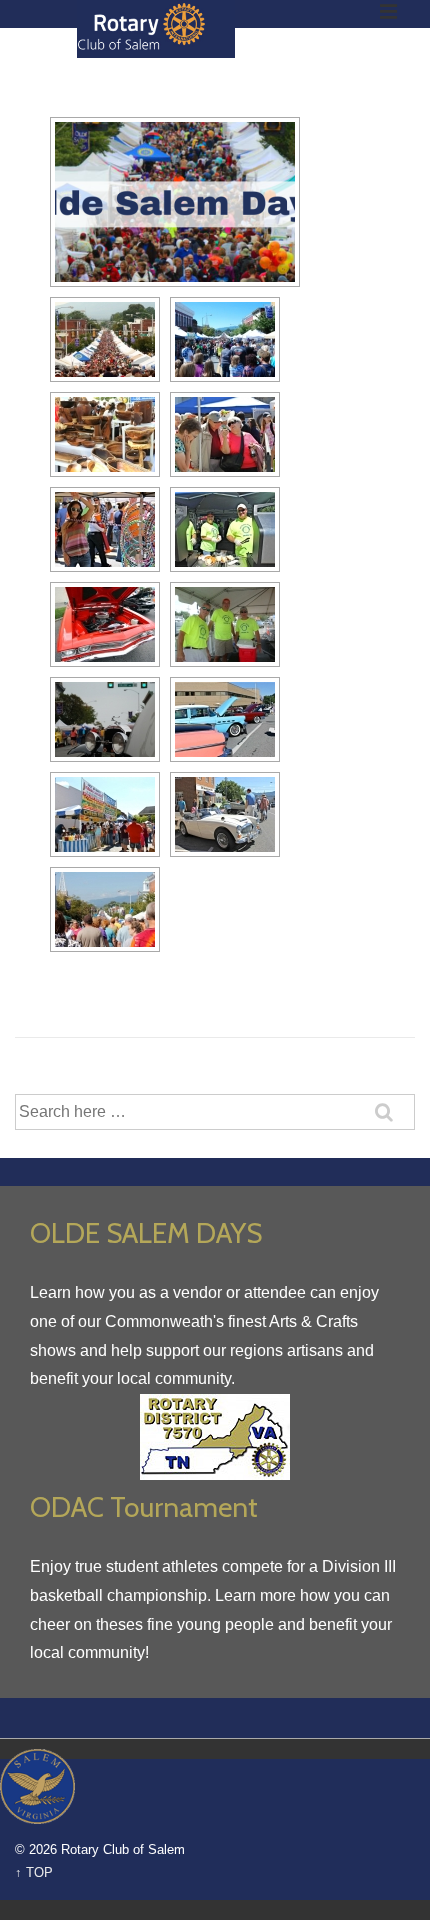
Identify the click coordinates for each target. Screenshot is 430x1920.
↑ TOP (34, 1872)
